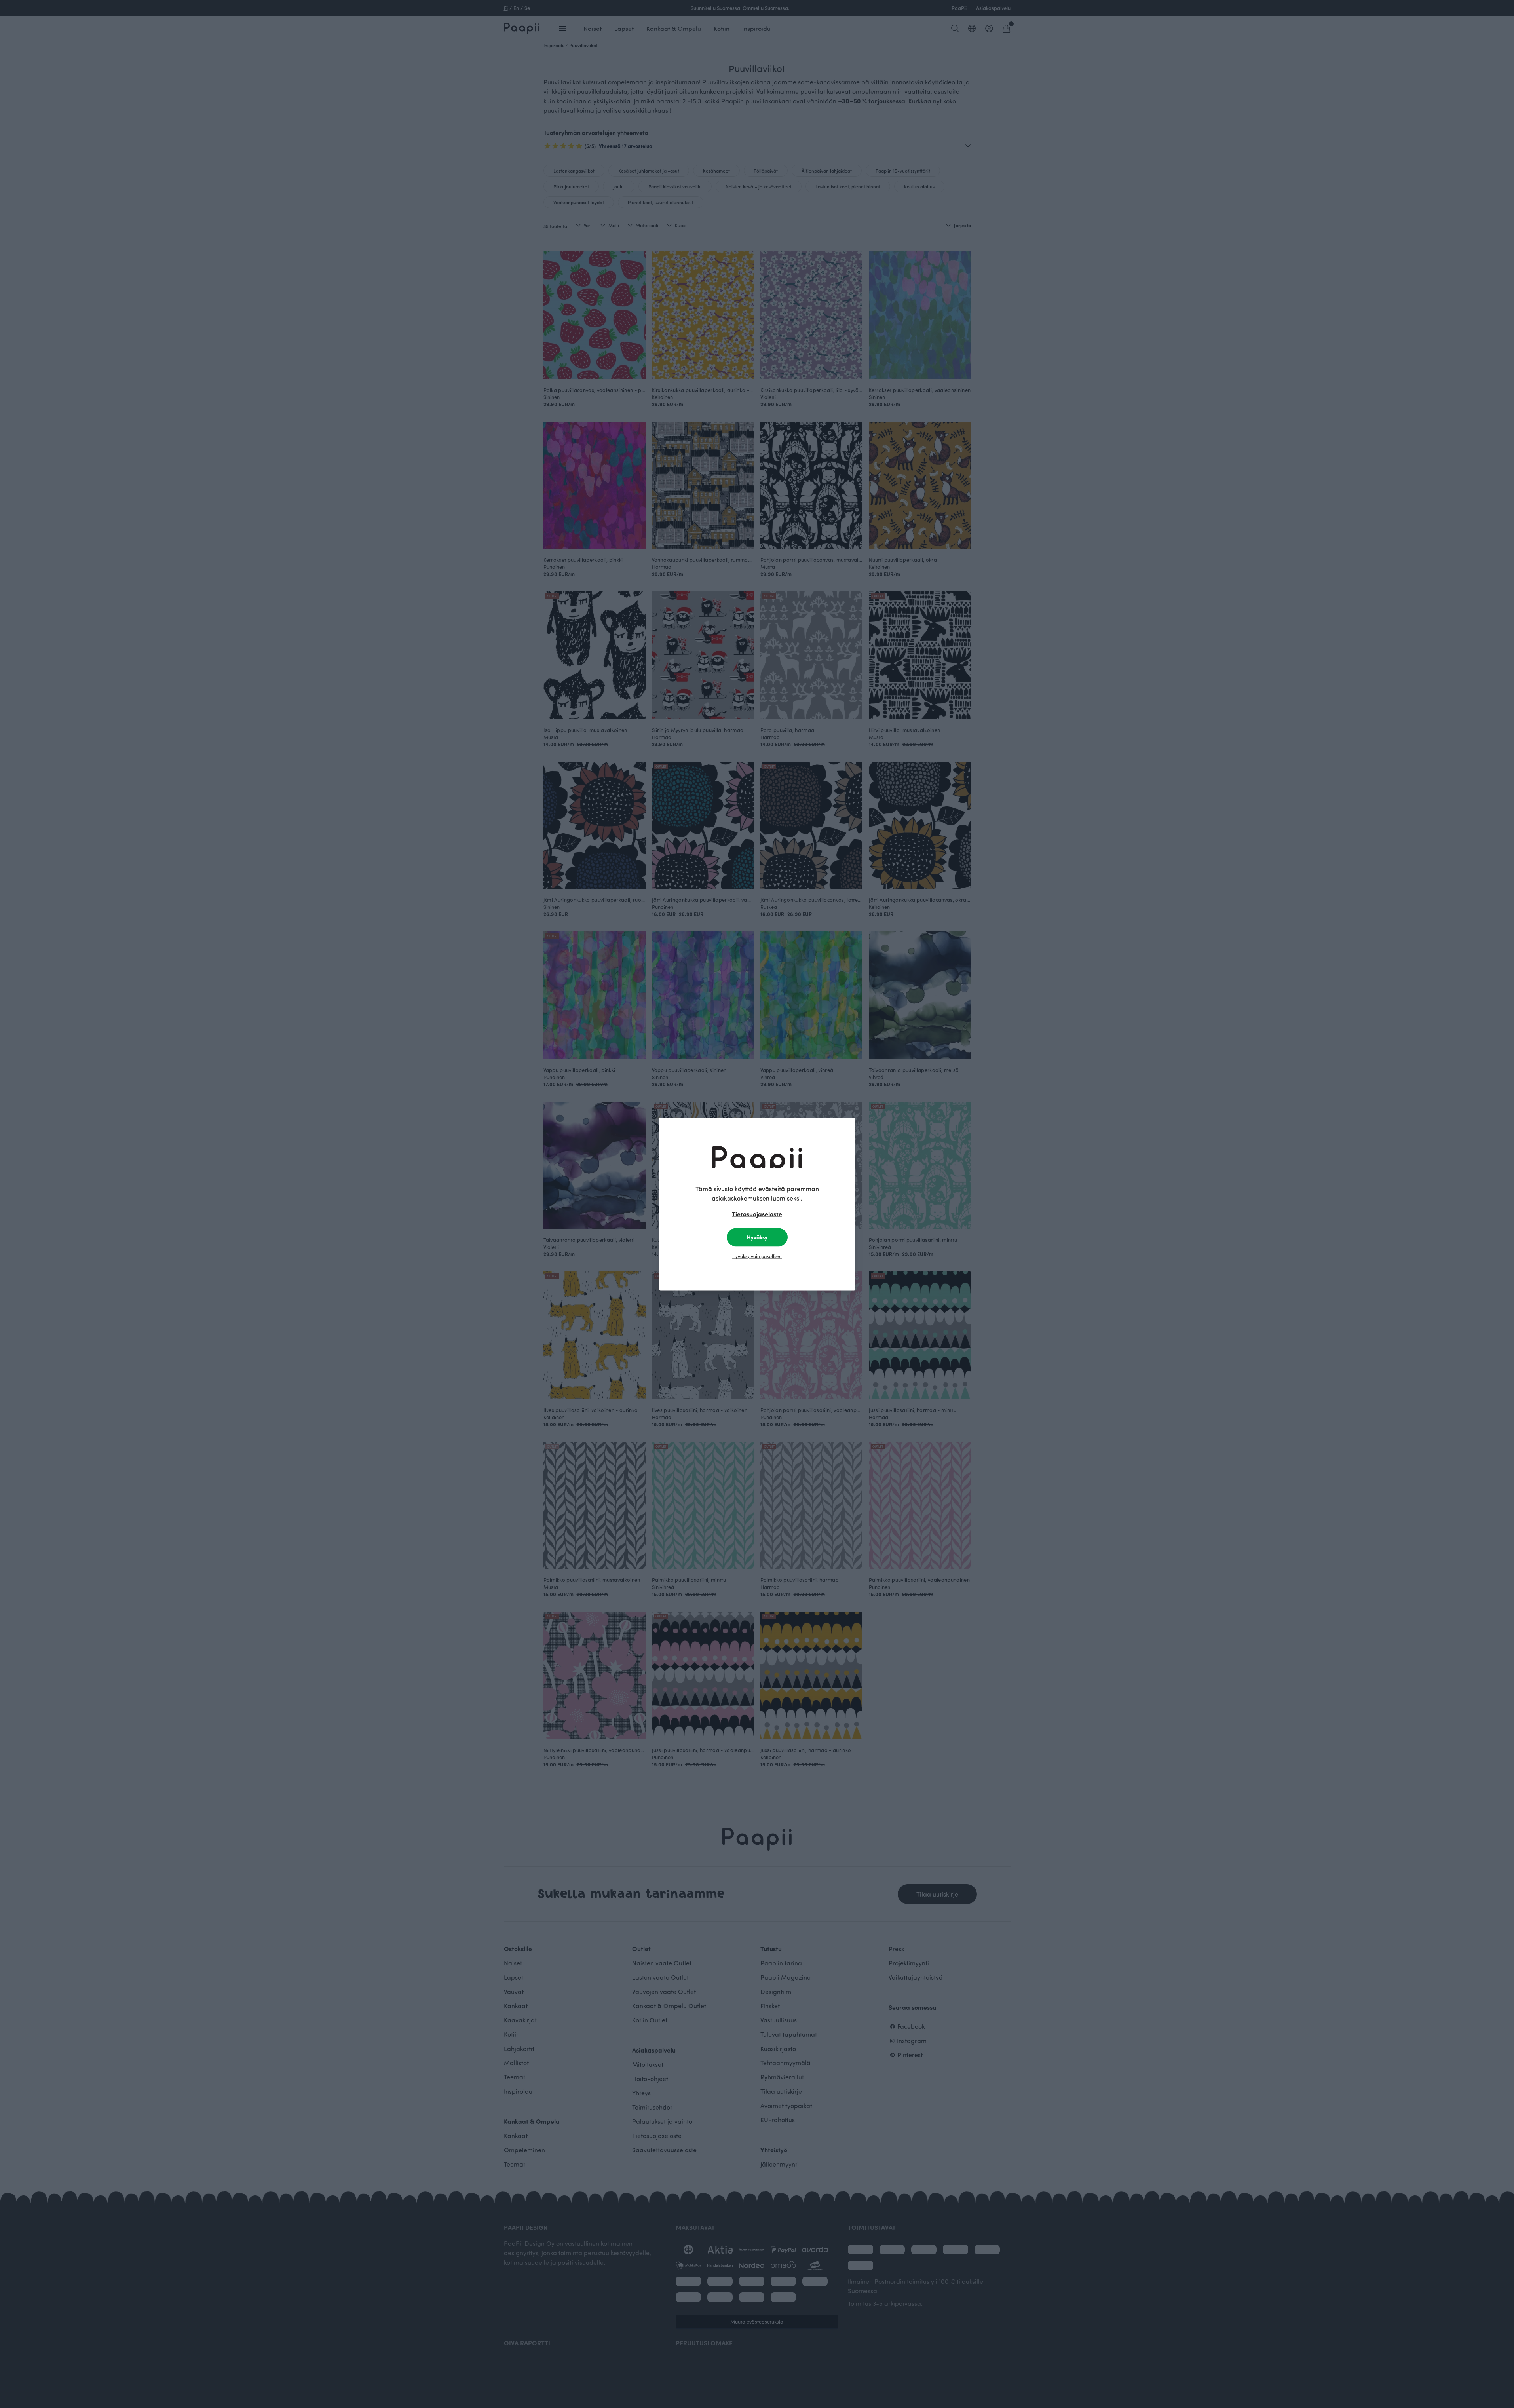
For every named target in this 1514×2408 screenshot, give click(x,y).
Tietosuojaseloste (757, 1214)
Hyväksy (757, 1237)
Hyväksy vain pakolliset (757, 1256)
